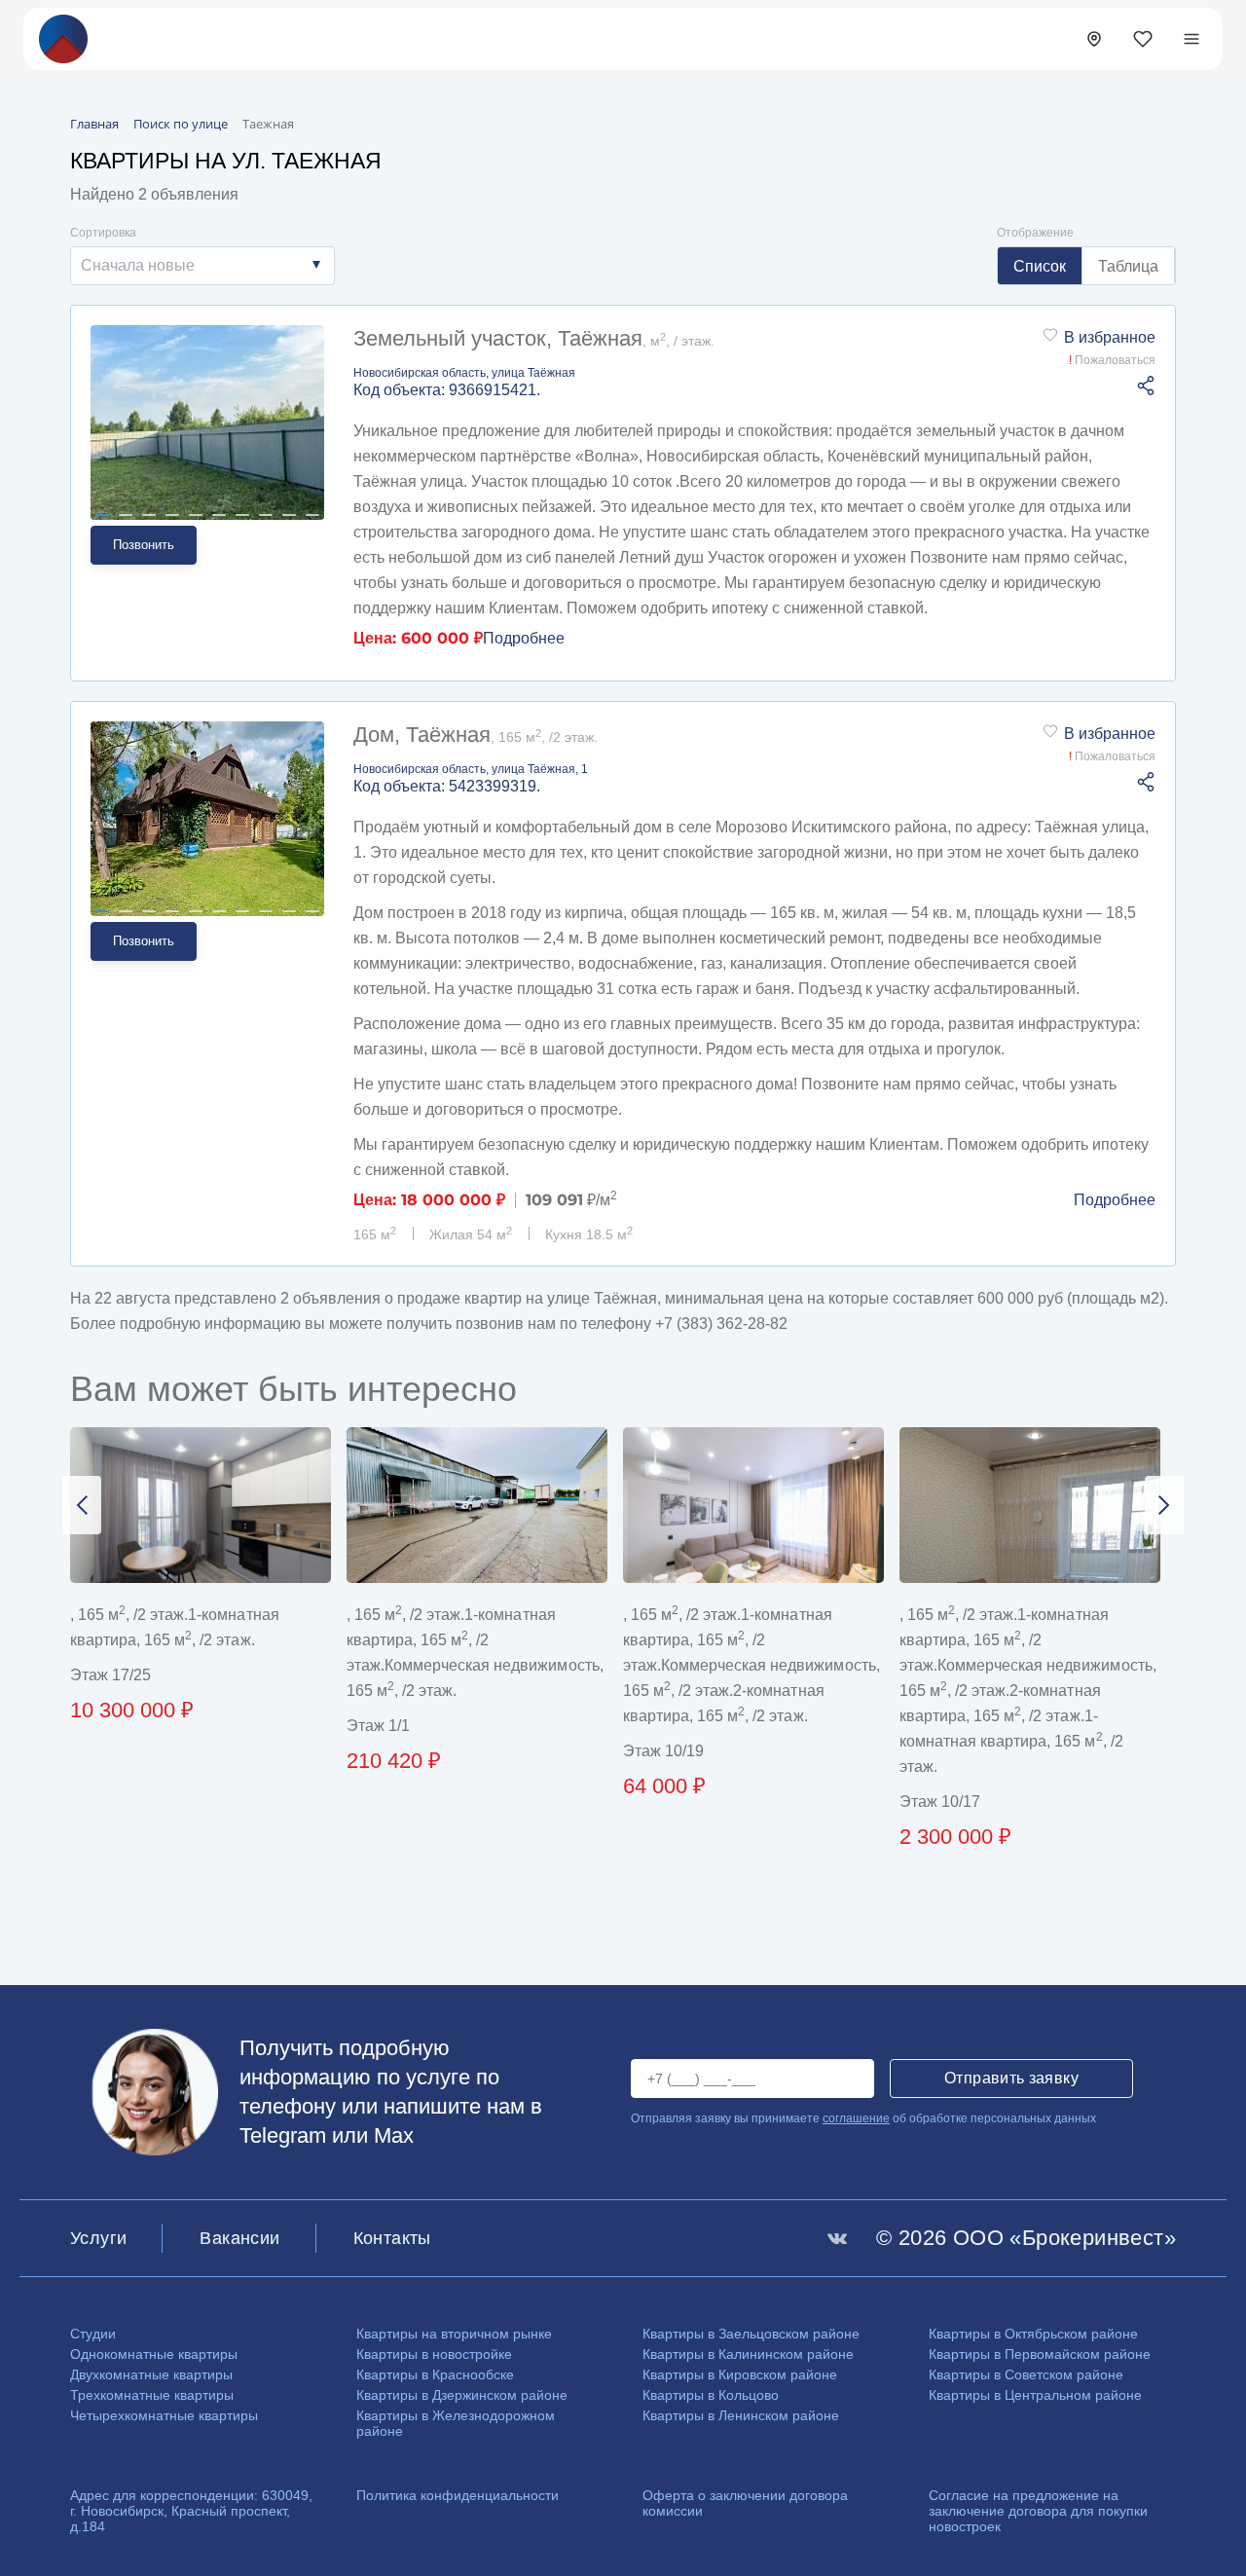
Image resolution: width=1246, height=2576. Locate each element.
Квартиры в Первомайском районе (1040, 2354)
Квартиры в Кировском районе (740, 2374)
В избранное (1110, 337)
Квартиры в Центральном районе (1035, 2395)
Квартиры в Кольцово (711, 2395)
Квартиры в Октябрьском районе (1033, 2334)
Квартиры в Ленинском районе (741, 2415)
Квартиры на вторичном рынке (454, 2334)
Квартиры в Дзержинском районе (462, 2395)
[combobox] (202, 266)
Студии (93, 2334)
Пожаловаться (1112, 360)
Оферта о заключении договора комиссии (745, 2503)
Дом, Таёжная (476, 735)
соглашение (856, 2118)
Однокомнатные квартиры (154, 2354)
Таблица (1128, 266)
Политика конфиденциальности (458, 2495)
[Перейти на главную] (63, 37)
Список (1040, 266)
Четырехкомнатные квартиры (164, 2415)
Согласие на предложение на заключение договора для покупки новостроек (1038, 2511)
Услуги (98, 2238)
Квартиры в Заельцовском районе (751, 2334)
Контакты (392, 2238)
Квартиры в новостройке (434, 2354)
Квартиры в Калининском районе (748, 2354)
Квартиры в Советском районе (1026, 2374)
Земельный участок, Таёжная (534, 338)
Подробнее (524, 638)
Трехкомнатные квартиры (152, 2395)
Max (394, 2135)
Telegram (283, 2135)
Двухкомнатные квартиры (151, 2374)
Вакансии (239, 2238)
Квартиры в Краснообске (435, 2374)
